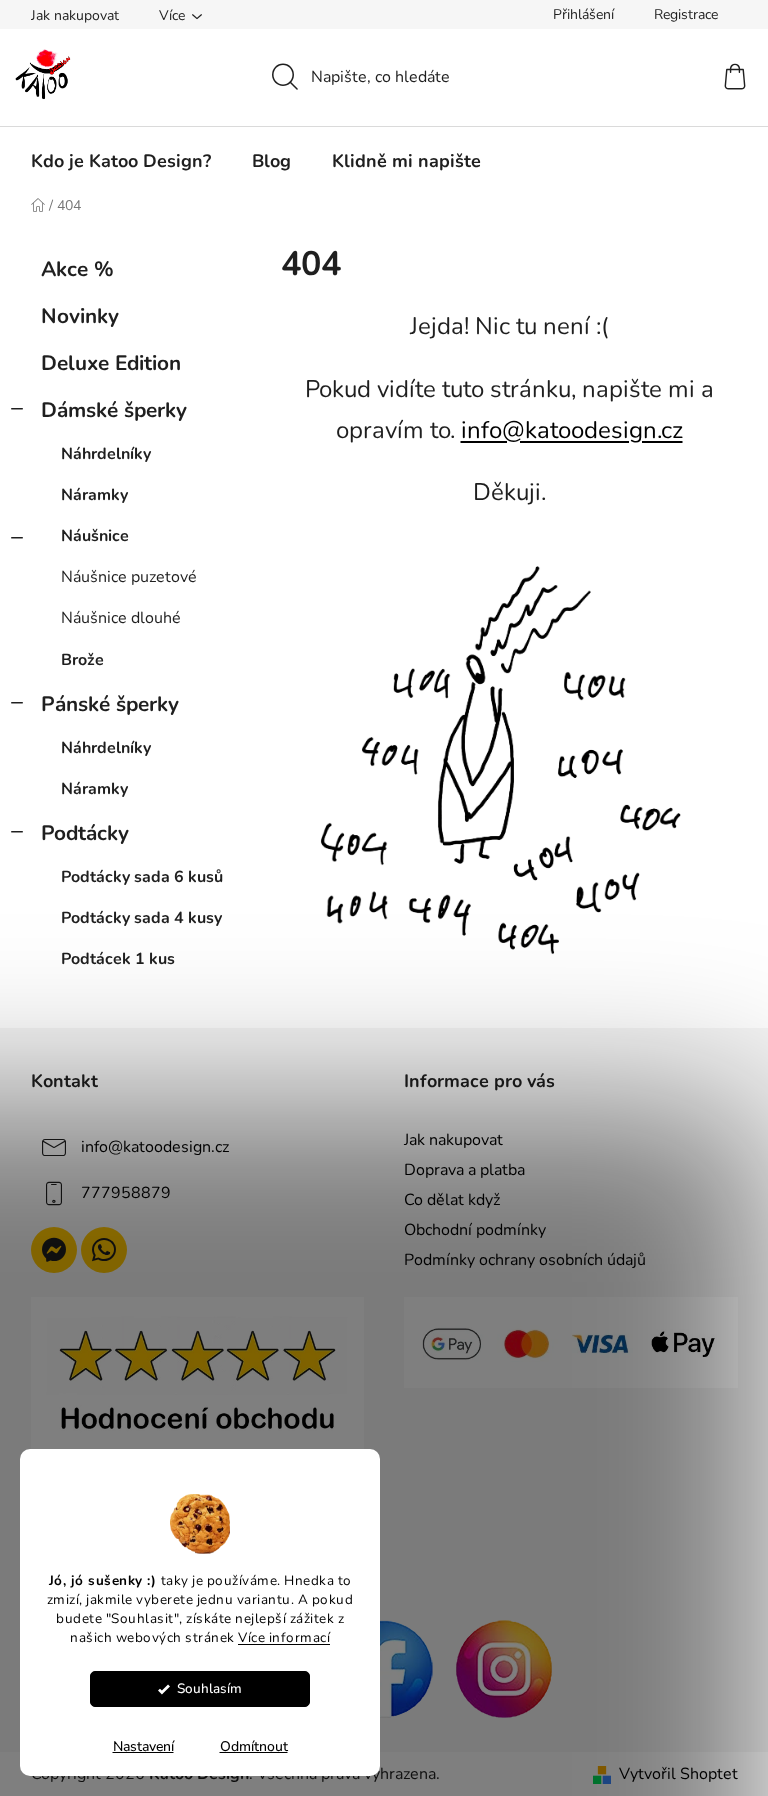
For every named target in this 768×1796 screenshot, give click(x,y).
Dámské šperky (114, 410)
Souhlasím (209, 1688)
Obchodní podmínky (475, 1230)
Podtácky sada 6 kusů (142, 877)
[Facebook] (384, 1667)
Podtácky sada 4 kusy (141, 918)
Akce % (77, 269)
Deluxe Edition (111, 363)
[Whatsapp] (104, 1250)
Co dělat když (452, 1200)
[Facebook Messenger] (54, 1250)
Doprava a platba (464, 1170)
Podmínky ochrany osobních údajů (525, 1260)
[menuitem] (121, 161)
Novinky (80, 316)
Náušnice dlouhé (121, 618)
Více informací (284, 1637)
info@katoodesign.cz (572, 430)
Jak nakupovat (75, 15)
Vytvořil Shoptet (678, 1774)
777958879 (126, 1193)
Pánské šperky (110, 704)
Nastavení (143, 1746)
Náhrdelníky (106, 454)
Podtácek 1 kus (118, 959)
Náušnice (95, 536)
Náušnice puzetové (129, 577)
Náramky (94, 495)
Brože (82, 660)
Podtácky (85, 833)
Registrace (686, 14)
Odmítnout (254, 1746)
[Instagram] (504, 1667)
